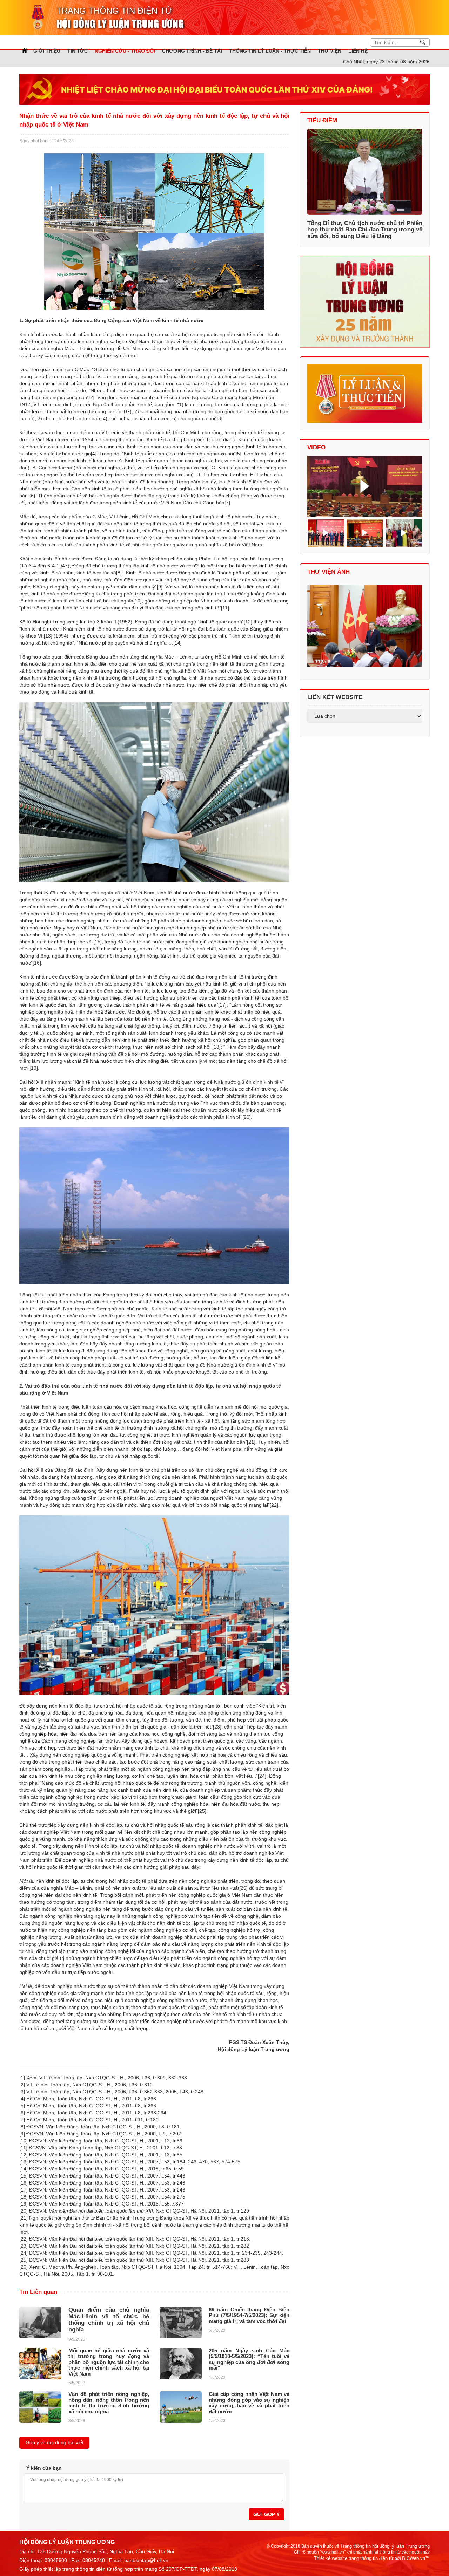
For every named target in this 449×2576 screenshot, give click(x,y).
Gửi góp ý (266, 2514)
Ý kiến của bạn (44, 2468)
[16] (37, 963)
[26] (243, 1888)
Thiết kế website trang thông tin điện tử (354, 2558)
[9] (160, 587)
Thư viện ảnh (329, 572)
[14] (177, 643)
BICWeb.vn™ (416, 2558)
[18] (216, 1047)
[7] (227, 503)
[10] (138, 601)
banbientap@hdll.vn (146, 2560)
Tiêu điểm (322, 120)
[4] (94, 454)
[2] (92, 397)
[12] (248, 622)
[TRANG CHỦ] (25, 50)
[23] (217, 1727)
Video (316, 447)
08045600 (56, 2560)
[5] (239, 454)
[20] (247, 1117)
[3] (220, 418)
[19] (34, 1068)
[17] (222, 1005)
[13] (48, 636)
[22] (274, 1505)
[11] (225, 608)
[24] (262, 1776)
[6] (32, 496)
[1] (67, 390)
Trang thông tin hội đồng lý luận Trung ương (385, 2546)
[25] (202, 1811)
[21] (251, 1442)
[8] (119, 573)
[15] (98, 942)
